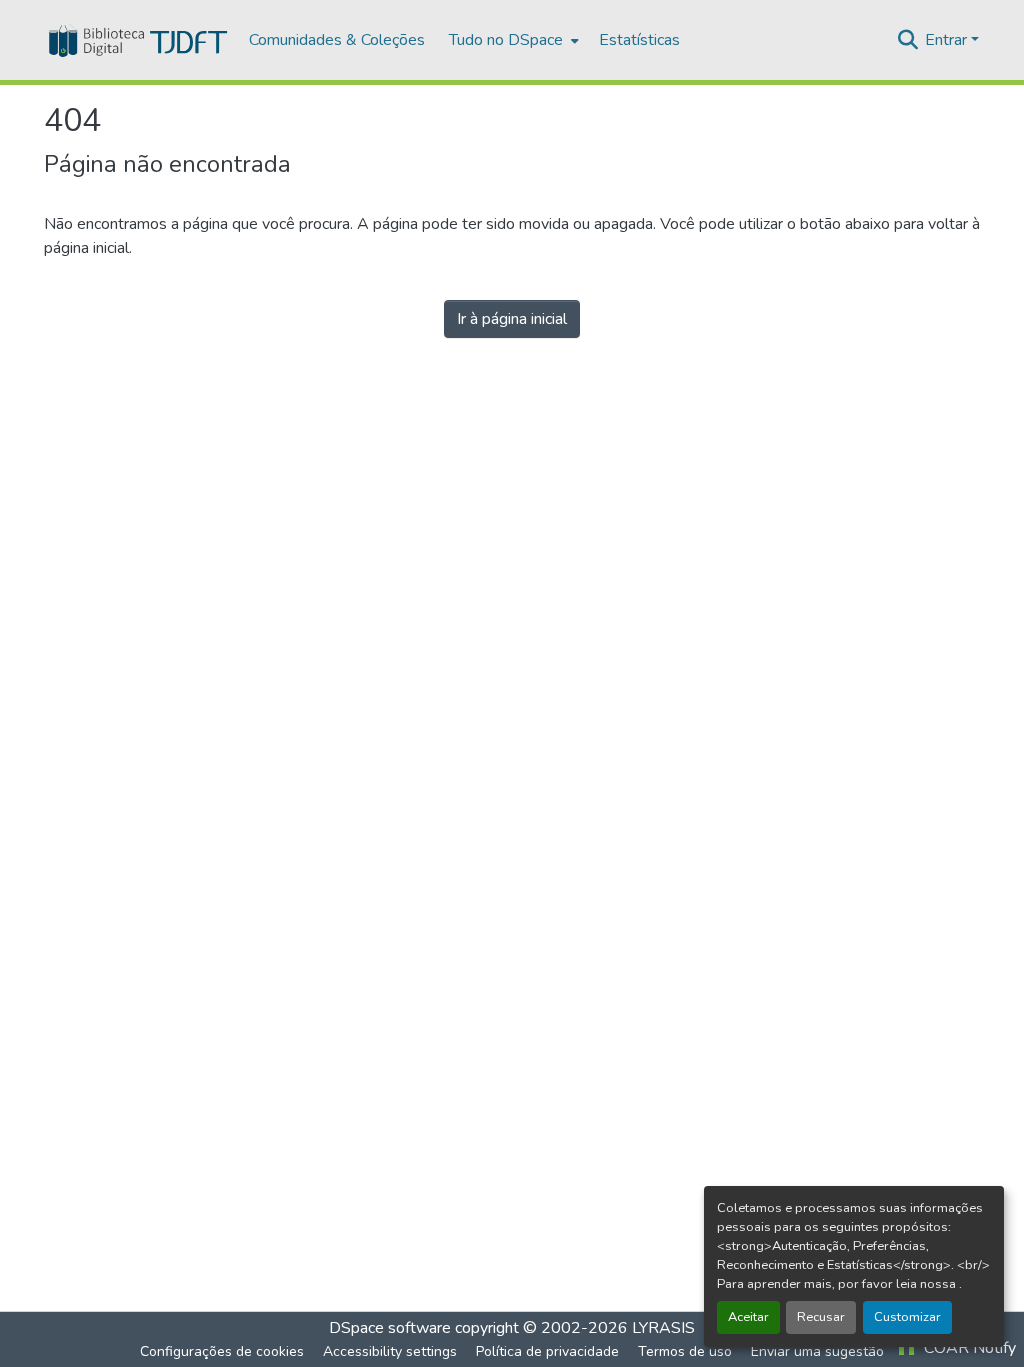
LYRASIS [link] (663, 1328)
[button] (136, 40)
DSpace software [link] (390, 1328)
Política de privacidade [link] (547, 1351)
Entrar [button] (948, 40)
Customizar (907, 1317)
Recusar (821, 1317)
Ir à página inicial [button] (512, 319)
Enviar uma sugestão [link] (817, 1351)
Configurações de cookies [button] (222, 1351)
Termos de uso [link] (685, 1351)
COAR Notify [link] (968, 1348)
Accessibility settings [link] (390, 1351)
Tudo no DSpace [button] (506, 40)
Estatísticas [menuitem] (639, 40)
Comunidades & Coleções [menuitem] (337, 40)
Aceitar (748, 1317)
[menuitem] (512, 40)
